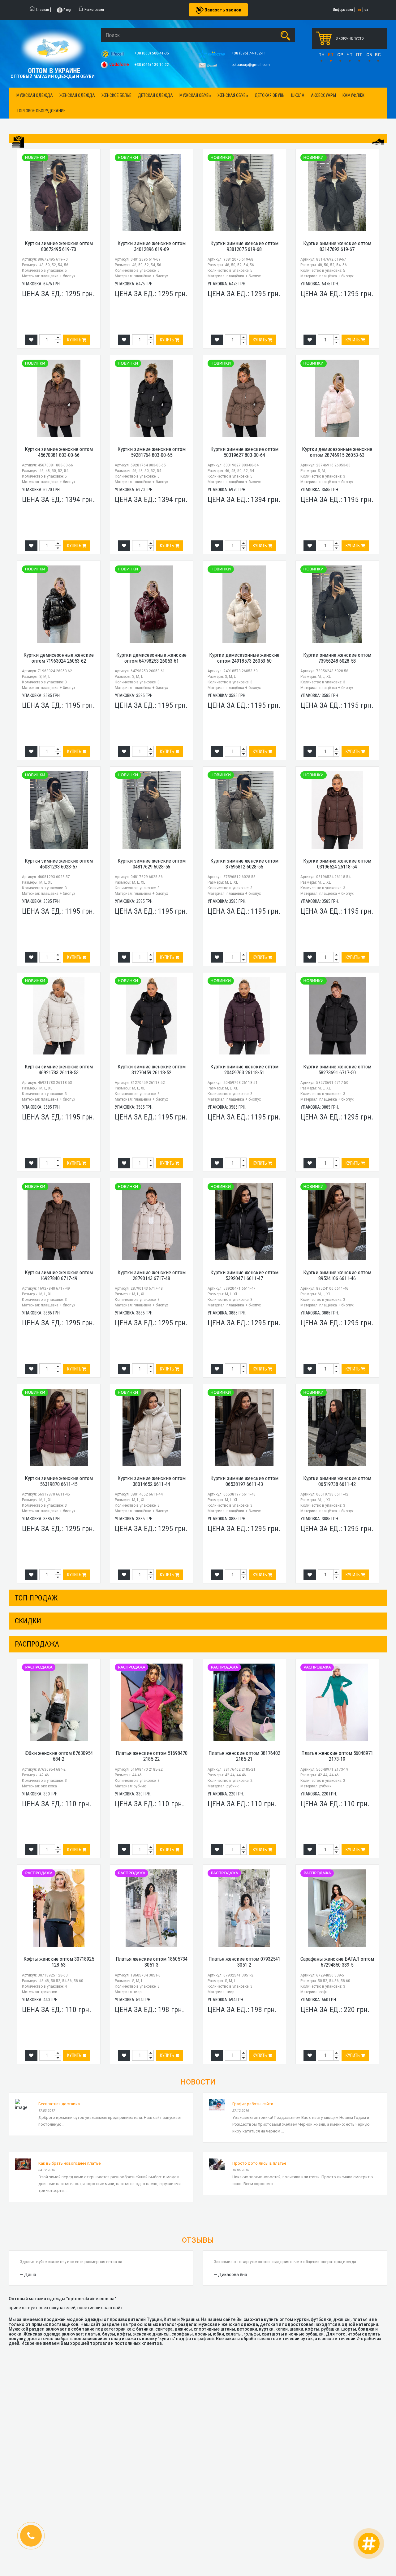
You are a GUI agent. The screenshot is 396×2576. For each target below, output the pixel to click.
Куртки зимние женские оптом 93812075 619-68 (244, 246)
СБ (369, 55)
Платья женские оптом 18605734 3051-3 (152, 1962)
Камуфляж (353, 95)
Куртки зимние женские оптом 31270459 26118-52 (152, 1069)
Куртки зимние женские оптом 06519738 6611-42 (337, 1481)
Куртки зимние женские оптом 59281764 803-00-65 (152, 452)
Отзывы (198, 2240)
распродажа (37, 1644)
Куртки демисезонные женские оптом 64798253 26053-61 (151, 658)
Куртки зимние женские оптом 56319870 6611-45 (59, 1481)
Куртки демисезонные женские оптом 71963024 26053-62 (59, 658)
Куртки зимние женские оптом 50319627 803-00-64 (244, 452)
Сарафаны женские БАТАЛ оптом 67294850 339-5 (337, 1962)
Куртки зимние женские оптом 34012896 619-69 (152, 246)
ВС (378, 55)
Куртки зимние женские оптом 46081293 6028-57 (59, 864)
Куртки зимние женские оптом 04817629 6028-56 (152, 864)
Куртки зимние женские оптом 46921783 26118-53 (59, 1069)
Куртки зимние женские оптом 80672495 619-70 (59, 246)
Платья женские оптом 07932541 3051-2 (244, 1962)
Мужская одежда (35, 95)
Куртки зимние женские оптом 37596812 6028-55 (244, 864)
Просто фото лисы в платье (259, 2163)
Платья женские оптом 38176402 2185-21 (244, 1756)
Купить (75, 340)
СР (340, 55)
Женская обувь (233, 95)
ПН (321, 55)
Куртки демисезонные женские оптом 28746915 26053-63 (337, 452)
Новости (198, 2082)
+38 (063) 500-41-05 (152, 53)
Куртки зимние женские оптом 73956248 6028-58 (337, 658)
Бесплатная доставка (59, 2104)
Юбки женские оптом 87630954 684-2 (59, 1756)
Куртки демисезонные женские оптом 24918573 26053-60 (244, 658)
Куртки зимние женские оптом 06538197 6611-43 (244, 1481)
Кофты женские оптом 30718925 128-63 (59, 1962)
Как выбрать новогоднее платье (69, 2163)
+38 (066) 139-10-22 (152, 65)
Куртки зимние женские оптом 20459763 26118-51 (244, 1069)
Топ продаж (36, 1598)
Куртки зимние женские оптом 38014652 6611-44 (152, 1481)
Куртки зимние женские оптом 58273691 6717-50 (337, 1069)
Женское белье (116, 95)
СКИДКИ (28, 1621)
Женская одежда (77, 95)
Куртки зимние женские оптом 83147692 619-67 (337, 246)
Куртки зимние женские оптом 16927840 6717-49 (59, 1275)
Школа (298, 95)
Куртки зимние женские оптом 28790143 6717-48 (152, 1275)
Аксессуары (323, 95)
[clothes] (18, 142)
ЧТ (350, 55)
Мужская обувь (195, 95)
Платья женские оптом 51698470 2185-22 (152, 1756)
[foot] (378, 141)
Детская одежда (155, 95)
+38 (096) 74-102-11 (249, 53)
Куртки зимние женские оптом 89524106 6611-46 (337, 1275)
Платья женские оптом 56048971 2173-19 (337, 1756)
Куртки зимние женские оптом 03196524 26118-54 (337, 864)
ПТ (359, 55)
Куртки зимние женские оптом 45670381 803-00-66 (59, 452)
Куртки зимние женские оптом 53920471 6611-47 (244, 1275)
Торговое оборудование (41, 111)
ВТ (331, 55)
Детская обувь (270, 95)
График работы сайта (253, 2104)
